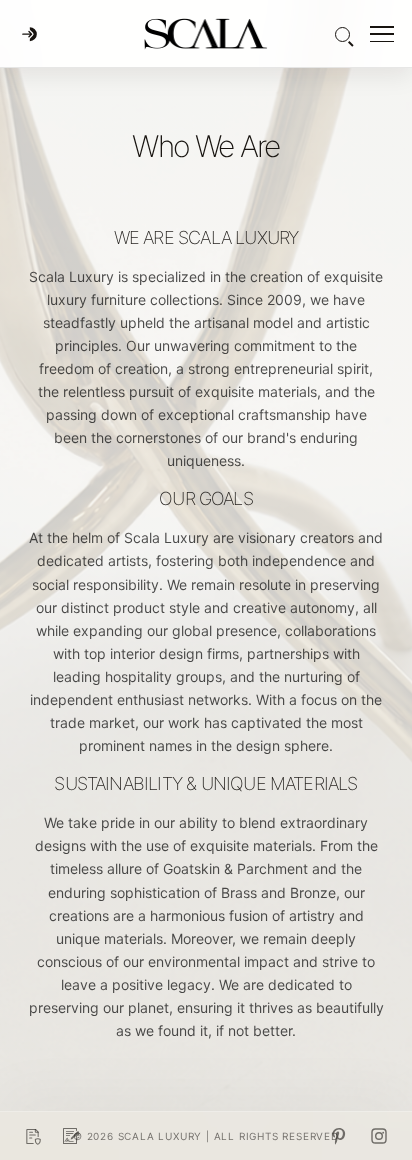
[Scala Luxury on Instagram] (379, 1136)
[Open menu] (382, 34)
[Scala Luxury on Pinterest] (339, 1136)
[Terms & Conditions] (71, 1136)
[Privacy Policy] (33, 1136)
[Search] (342, 34)
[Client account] (29, 34)
